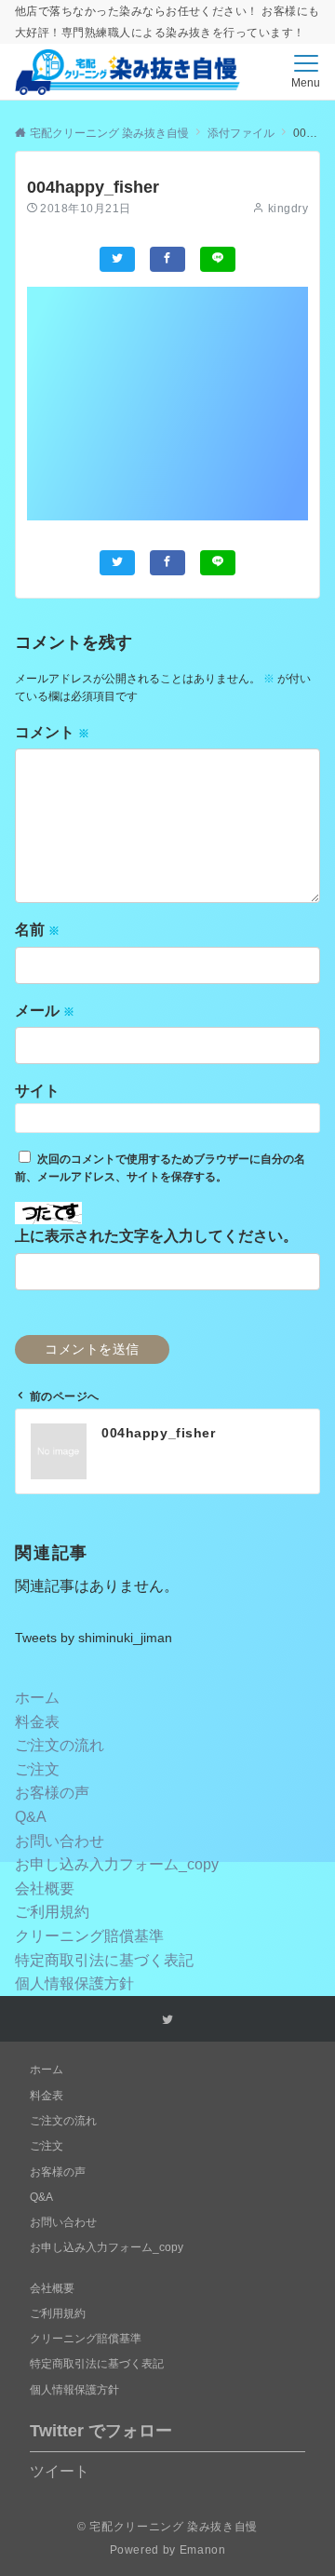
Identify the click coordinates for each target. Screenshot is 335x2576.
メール (45, 1011)
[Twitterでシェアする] (117, 259)
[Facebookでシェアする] (167, 259)
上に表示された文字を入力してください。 (156, 1236)
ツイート (60, 2471)
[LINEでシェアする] (218, 259)
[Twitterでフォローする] (167, 2020)
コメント (52, 732)
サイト (37, 1091)
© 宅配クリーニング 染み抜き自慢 (167, 2526)
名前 (37, 930)
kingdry (288, 208)
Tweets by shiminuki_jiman (94, 1638)
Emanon (203, 2549)
